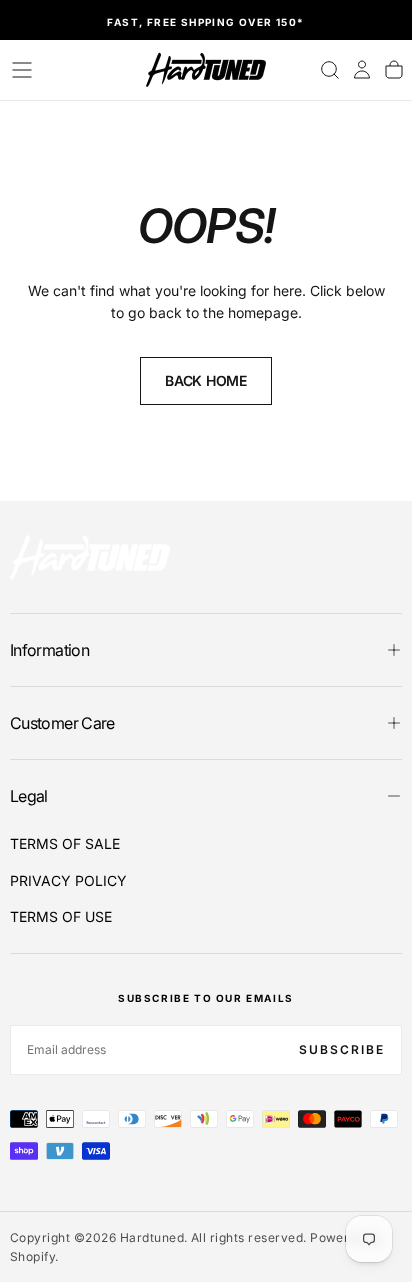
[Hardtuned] (90, 557)
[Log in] (362, 70)
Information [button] (49, 650)
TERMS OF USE (61, 916)
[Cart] (394, 70)
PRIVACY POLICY (68, 880)
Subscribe (342, 1049)
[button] (22, 70)
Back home (205, 380)
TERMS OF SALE (65, 843)
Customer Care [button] (62, 723)
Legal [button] (29, 796)
